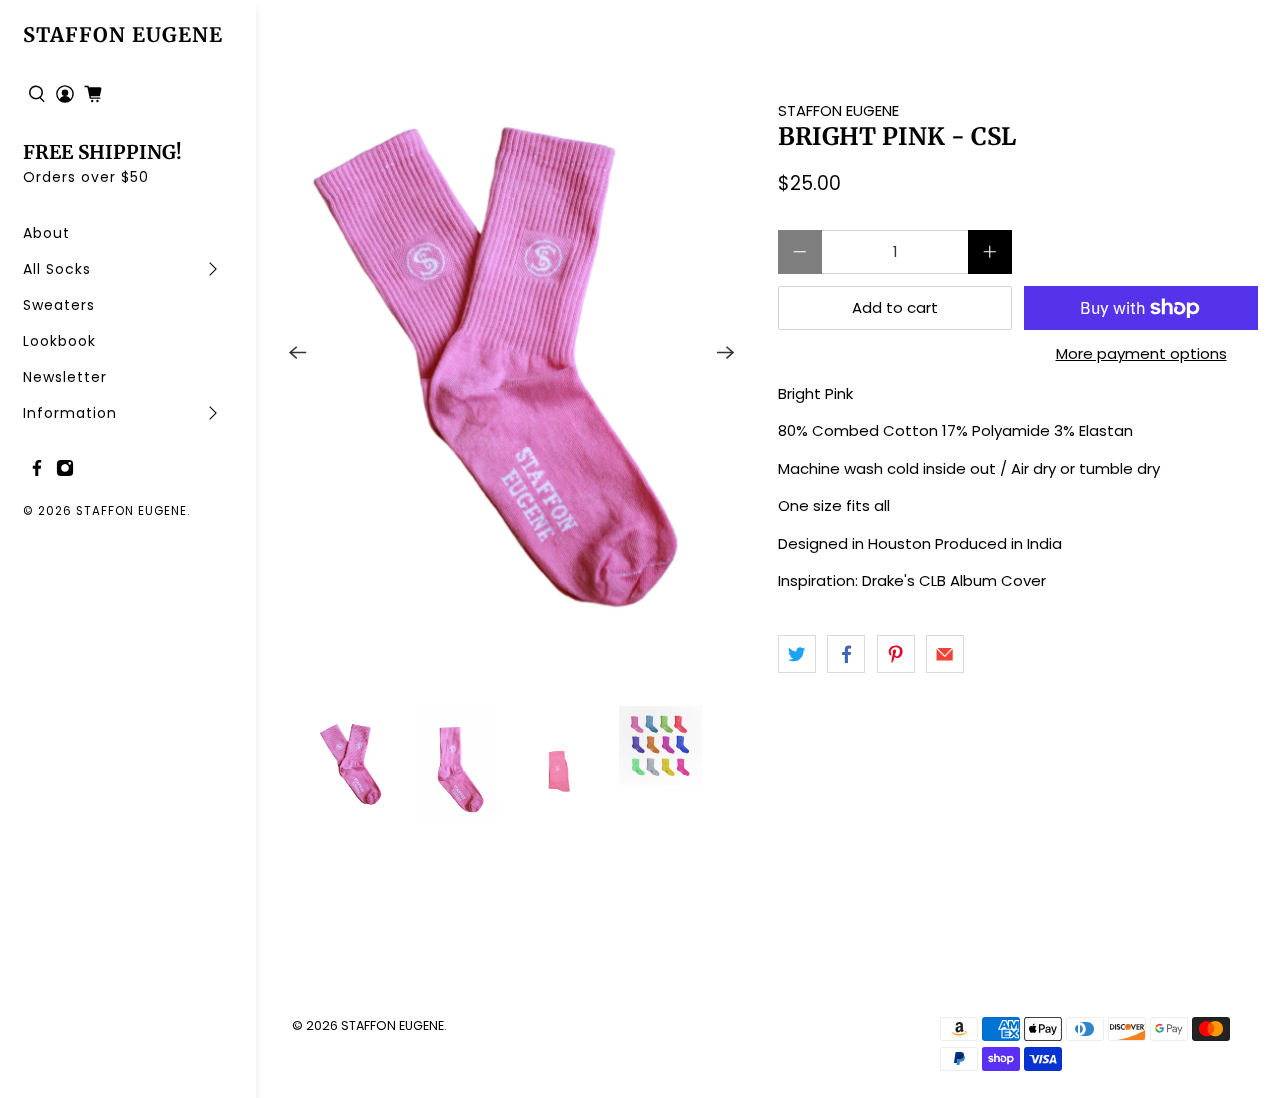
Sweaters (59, 305)
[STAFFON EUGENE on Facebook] (37, 472)
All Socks (57, 269)
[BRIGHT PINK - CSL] (512, 353)
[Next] (726, 353)
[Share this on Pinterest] (896, 654)
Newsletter (65, 377)
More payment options (1141, 354)
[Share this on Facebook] (846, 654)
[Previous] (298, 353)
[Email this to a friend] (945, 654)
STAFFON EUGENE (123, 34)
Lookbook (59, 341)
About (46, 233)
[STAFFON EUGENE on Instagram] (65, 472)
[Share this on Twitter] (797, 654)
